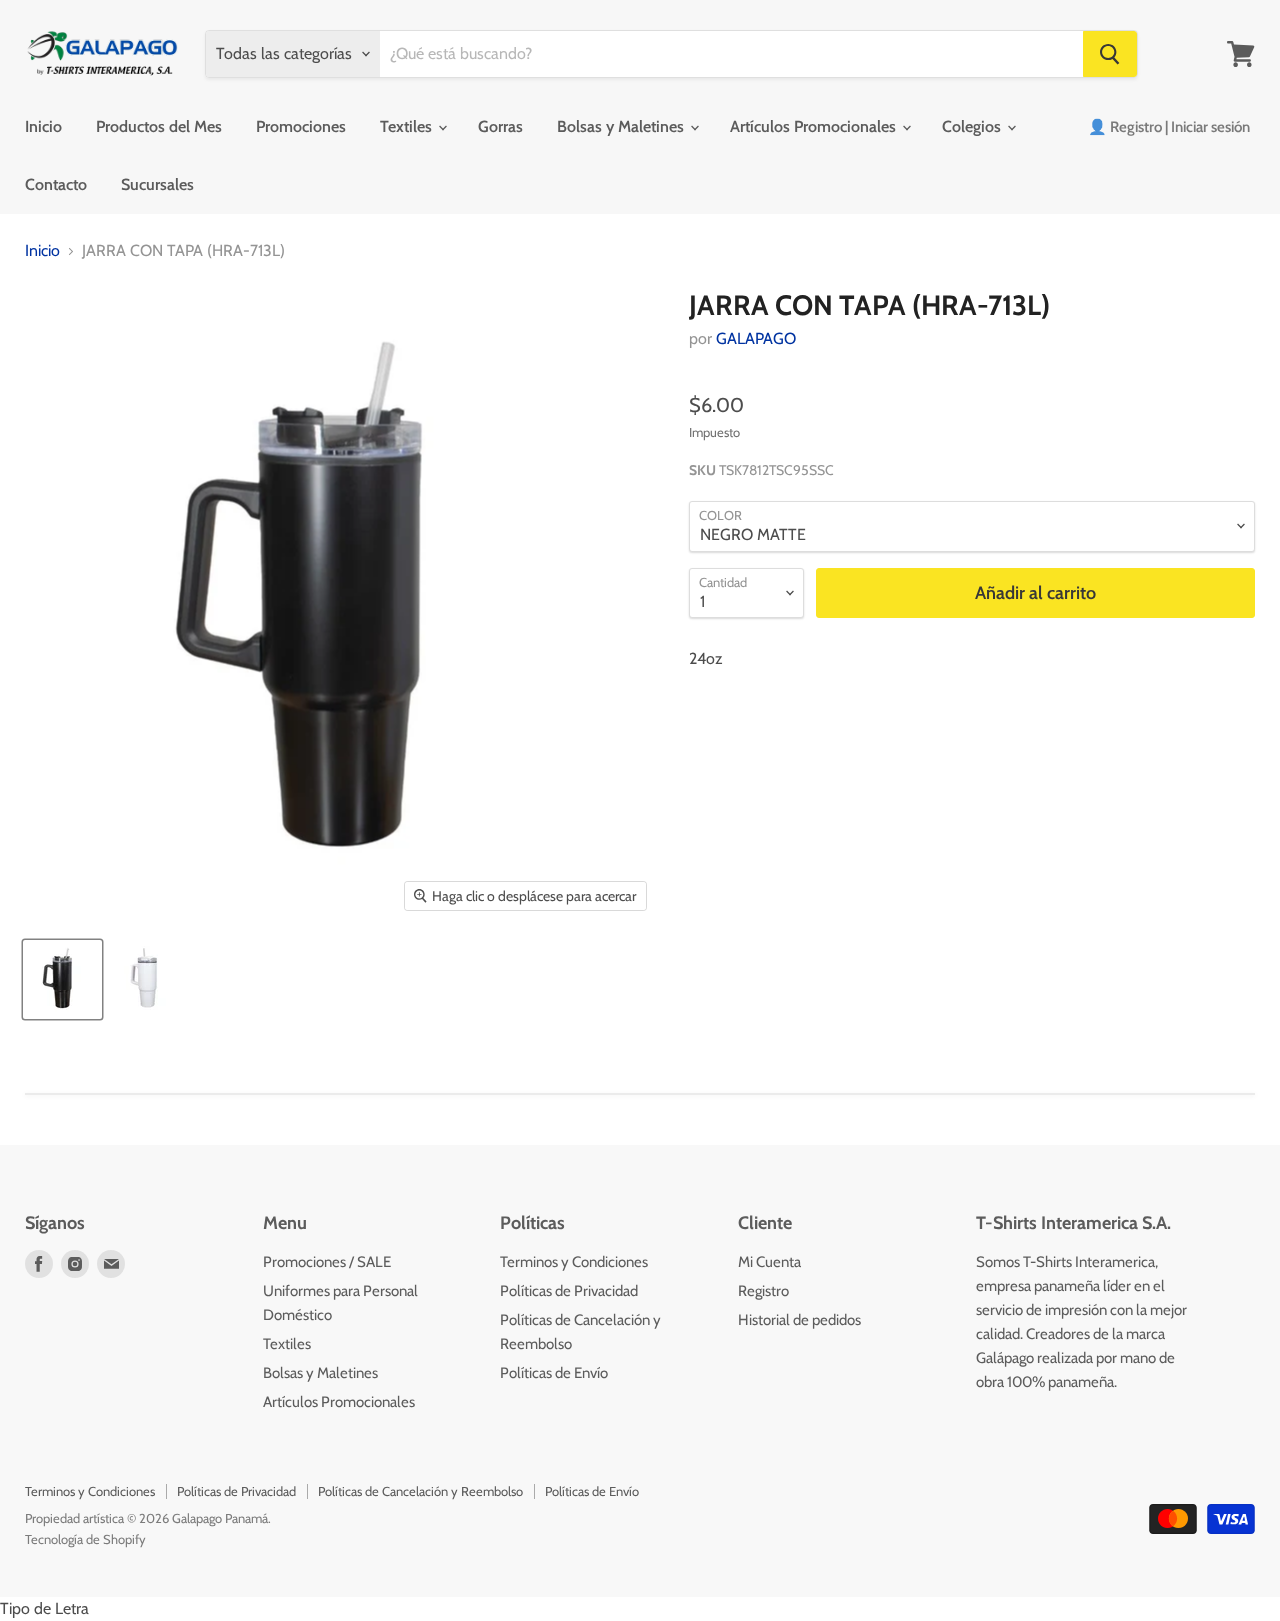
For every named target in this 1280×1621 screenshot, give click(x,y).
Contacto (56, 184)
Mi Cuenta (769, 1262)
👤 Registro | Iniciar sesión (1169, 127)
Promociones (301, 126)
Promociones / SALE (327, 1262)
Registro (763, 1291)
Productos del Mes (159, 126)
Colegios (973, 126)
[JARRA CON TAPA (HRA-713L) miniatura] (62, 979)
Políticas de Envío (554, 1373)
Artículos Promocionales (815, 126)
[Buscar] (1110, 54)
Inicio (43, 126)
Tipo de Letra (44, 1608)
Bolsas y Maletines (622, 126)
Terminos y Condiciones (574, 1262)
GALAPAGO (756, 338)
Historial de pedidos (799, 1320)
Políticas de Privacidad (569, 1291)
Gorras (500, 126)
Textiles (408, 126)
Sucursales (157, 184)
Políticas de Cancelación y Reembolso (420, 1491)
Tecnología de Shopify (85, 1539)
